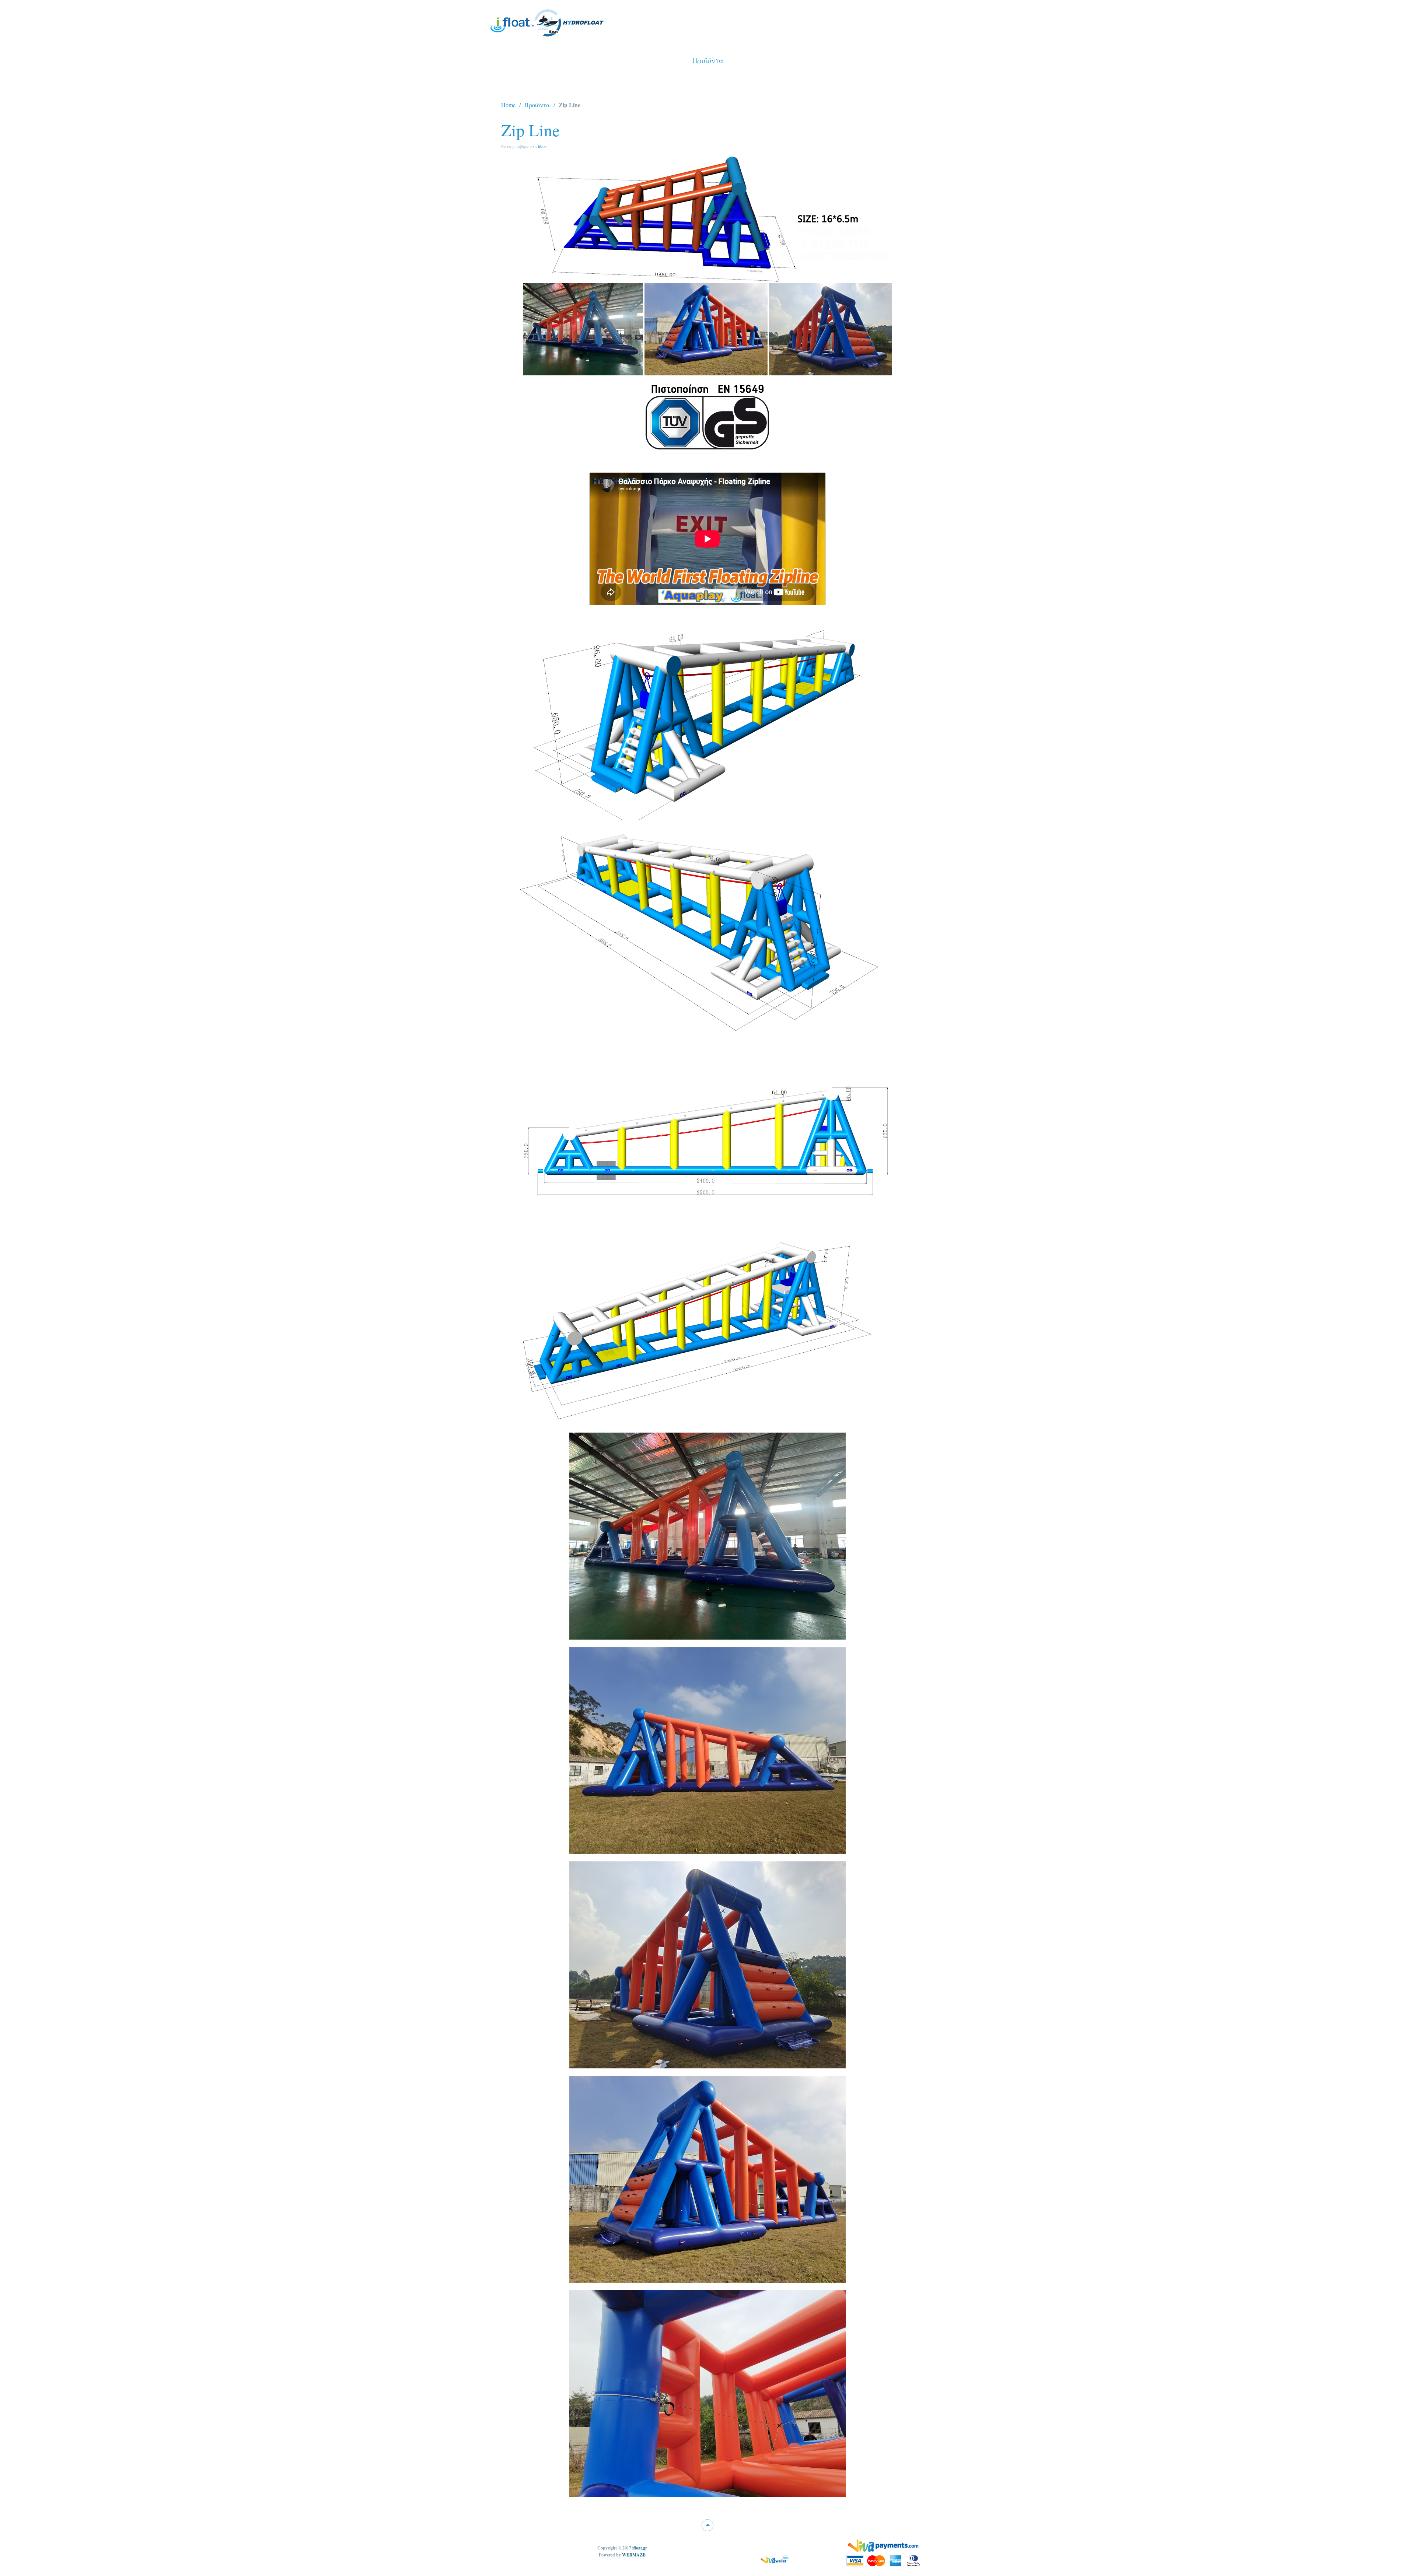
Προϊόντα (537, 105)
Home (508, 105)
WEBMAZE (634, 2555)
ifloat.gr (640, 2548)
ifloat (542, 146)
